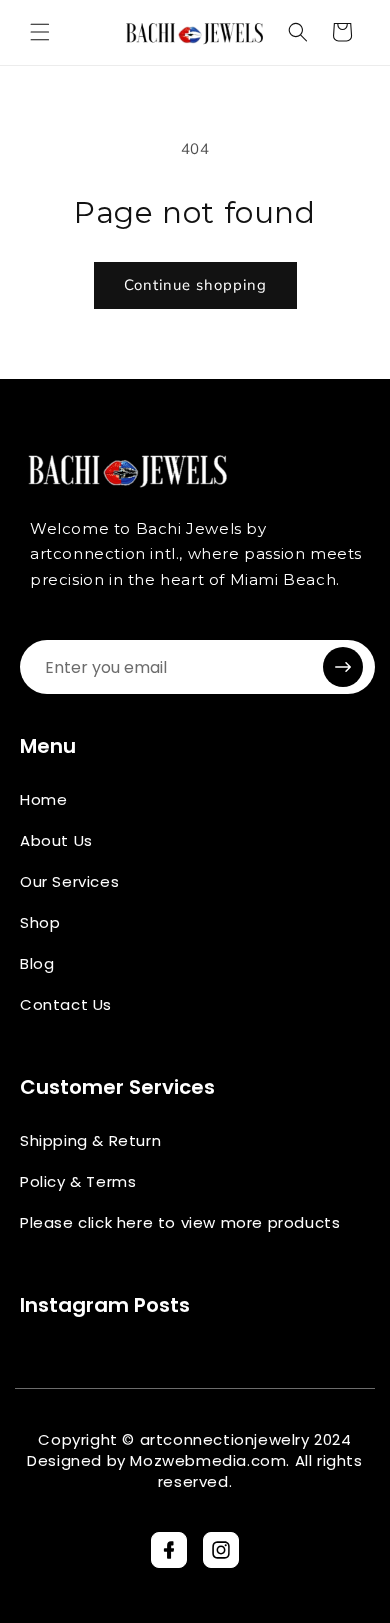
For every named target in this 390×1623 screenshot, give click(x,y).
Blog (37, 963)
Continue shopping (195, 285)
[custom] (169, 1550)
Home (43, 799)
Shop (40, 922)
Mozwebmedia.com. (210, 1460)
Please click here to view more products (180, 1222)
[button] (40, 32)
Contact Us (66, 1004)
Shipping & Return (90, 1140)
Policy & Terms (78, 1181)
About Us (56, 840)
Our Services (69, 881)
